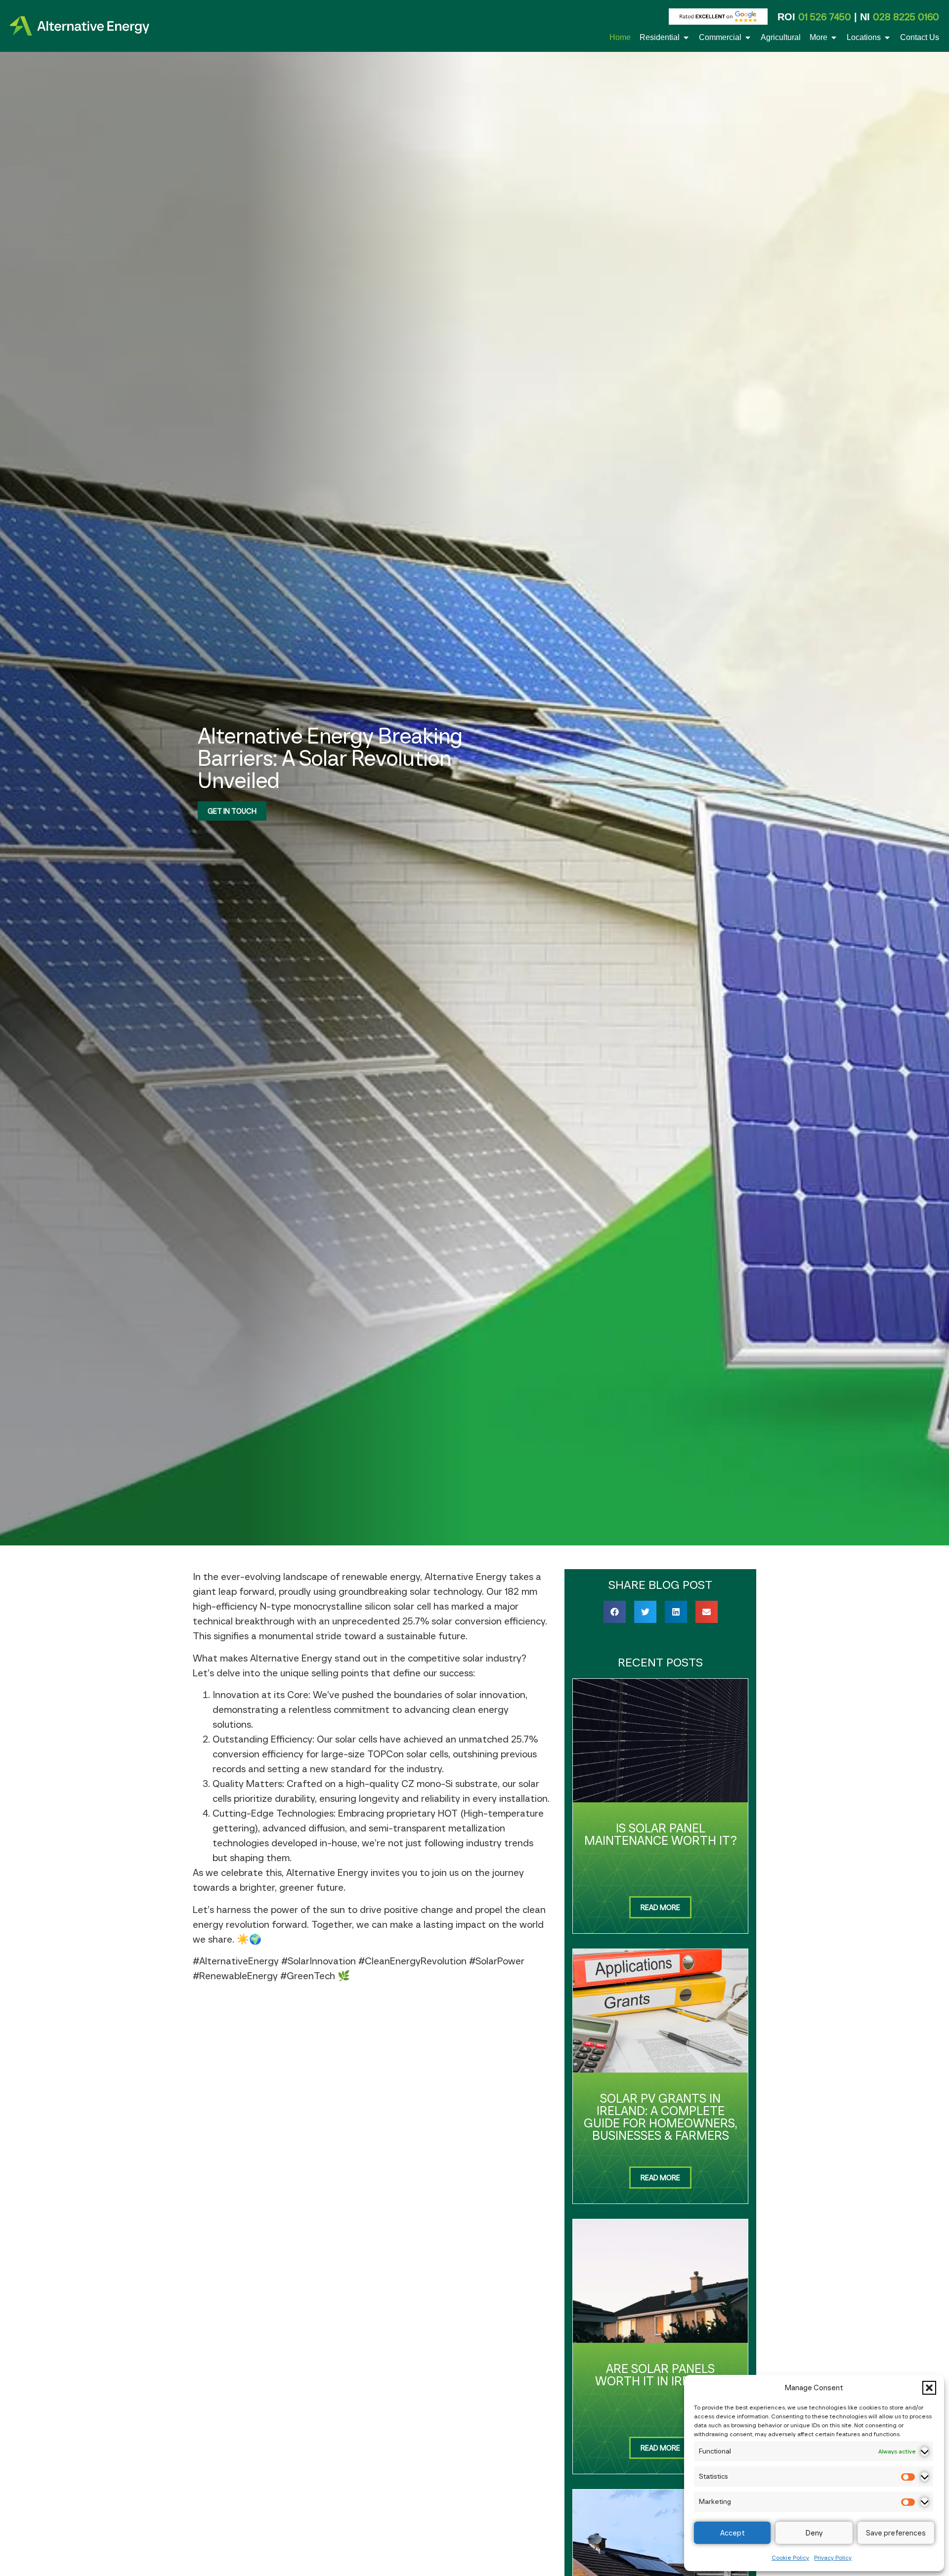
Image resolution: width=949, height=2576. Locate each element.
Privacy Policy (833, 2557)
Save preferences (896, 2533)
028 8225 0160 (906, 17)
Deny (814, 2533)
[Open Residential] (686, 38)
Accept (733, 2533)
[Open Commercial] (748, 38)
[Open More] (834, 38)
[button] (929, 2388)
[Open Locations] (887, 38)
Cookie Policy (790, 2557)
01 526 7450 (825, 17)
